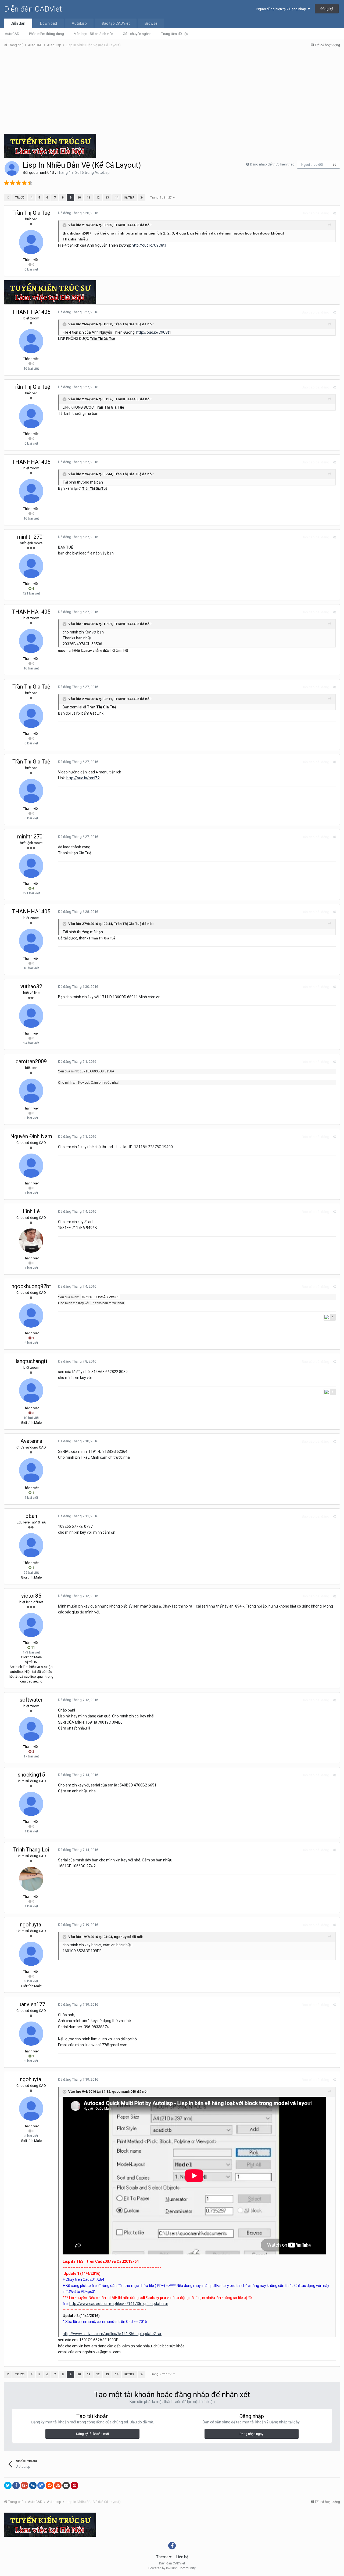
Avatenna (31, 1441)
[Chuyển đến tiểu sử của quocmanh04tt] (12, 168)
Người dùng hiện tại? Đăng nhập (282, 9)
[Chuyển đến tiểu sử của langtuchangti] (31, 1390)
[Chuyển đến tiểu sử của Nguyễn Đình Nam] (31, 1166)
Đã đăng (78, 213)
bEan (31, 1516)
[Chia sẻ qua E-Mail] (66, 2485)
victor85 (31, 1596)
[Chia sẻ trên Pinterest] (74, 2485)
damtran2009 (31, 1061)
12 (98, 198)
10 (79, 198)
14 (117, 198)
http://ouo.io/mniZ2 (83, 778)
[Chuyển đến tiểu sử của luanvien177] (31, 2034)
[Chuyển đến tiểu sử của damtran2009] (31, 1091)
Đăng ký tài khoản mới (92, 2434)
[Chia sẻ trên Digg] (33, 2485)
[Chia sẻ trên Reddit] (49, 2485)
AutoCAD (12, 34)
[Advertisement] (172, 92)
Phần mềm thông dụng (46, 34)
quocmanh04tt (42, 172)
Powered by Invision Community (172, 2568)
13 (107, 198)
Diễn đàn (18, 23)
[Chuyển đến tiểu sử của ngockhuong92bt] (31, 1316)
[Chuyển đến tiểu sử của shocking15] (31, 1804)
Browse (151, 23)
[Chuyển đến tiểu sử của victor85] (31, 1625)
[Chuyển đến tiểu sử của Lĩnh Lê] (31, 1241)
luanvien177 (31, 2004)
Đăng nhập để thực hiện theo (272, 164)
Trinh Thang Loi (31, 1850)
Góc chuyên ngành (137, 34)
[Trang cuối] (142, 198)
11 (88, 198)
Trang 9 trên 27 (162, 198)
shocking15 (31, 1775)
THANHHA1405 (31, 312)
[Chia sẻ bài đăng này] (334, 213)
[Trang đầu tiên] (8, 198)
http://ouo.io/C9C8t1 (149, 245)
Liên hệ (182, 2557)
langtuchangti (31, 1361)
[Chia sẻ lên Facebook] (16, 2485)
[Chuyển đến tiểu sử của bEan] (31, 1545)
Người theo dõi (312, 165)
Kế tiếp (129, 198)
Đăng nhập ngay (251, 2434)
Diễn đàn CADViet (33, 9)
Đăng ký (327, 9)
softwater (31, 1700)
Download (49, 23)
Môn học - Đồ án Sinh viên (93, 34)
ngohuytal (31, 1925)
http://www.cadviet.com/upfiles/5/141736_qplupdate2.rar (112, 2334)
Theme (163, 2557)
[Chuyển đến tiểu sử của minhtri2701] (31, 566)
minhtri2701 (31, 537)
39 (335, 165)
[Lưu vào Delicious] (41, 2485)
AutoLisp (79, 23)
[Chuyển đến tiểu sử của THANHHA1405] (31, 341)
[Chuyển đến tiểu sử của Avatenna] (31, 1470)
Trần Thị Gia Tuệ (31, 213)
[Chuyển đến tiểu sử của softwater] (31, 1729)
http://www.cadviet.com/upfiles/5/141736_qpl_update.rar (119, 2304)
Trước (20, 198)
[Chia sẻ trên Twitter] (8, 2485)
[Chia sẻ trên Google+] (24, 2485)
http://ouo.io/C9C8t (153, 332)
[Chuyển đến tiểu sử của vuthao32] (31, 1016)
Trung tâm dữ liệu (175, 34)
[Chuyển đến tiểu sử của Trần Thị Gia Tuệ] (31, 242)
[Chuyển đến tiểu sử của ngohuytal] (31, 1954)
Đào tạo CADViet (116, 23)
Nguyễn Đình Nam (31, 1136)
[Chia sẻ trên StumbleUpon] (58, 2485)
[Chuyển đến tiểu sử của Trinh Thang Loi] (31, 1879)
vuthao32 (31, 986)
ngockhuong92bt (31, 1286)
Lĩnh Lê (31, 1211)
